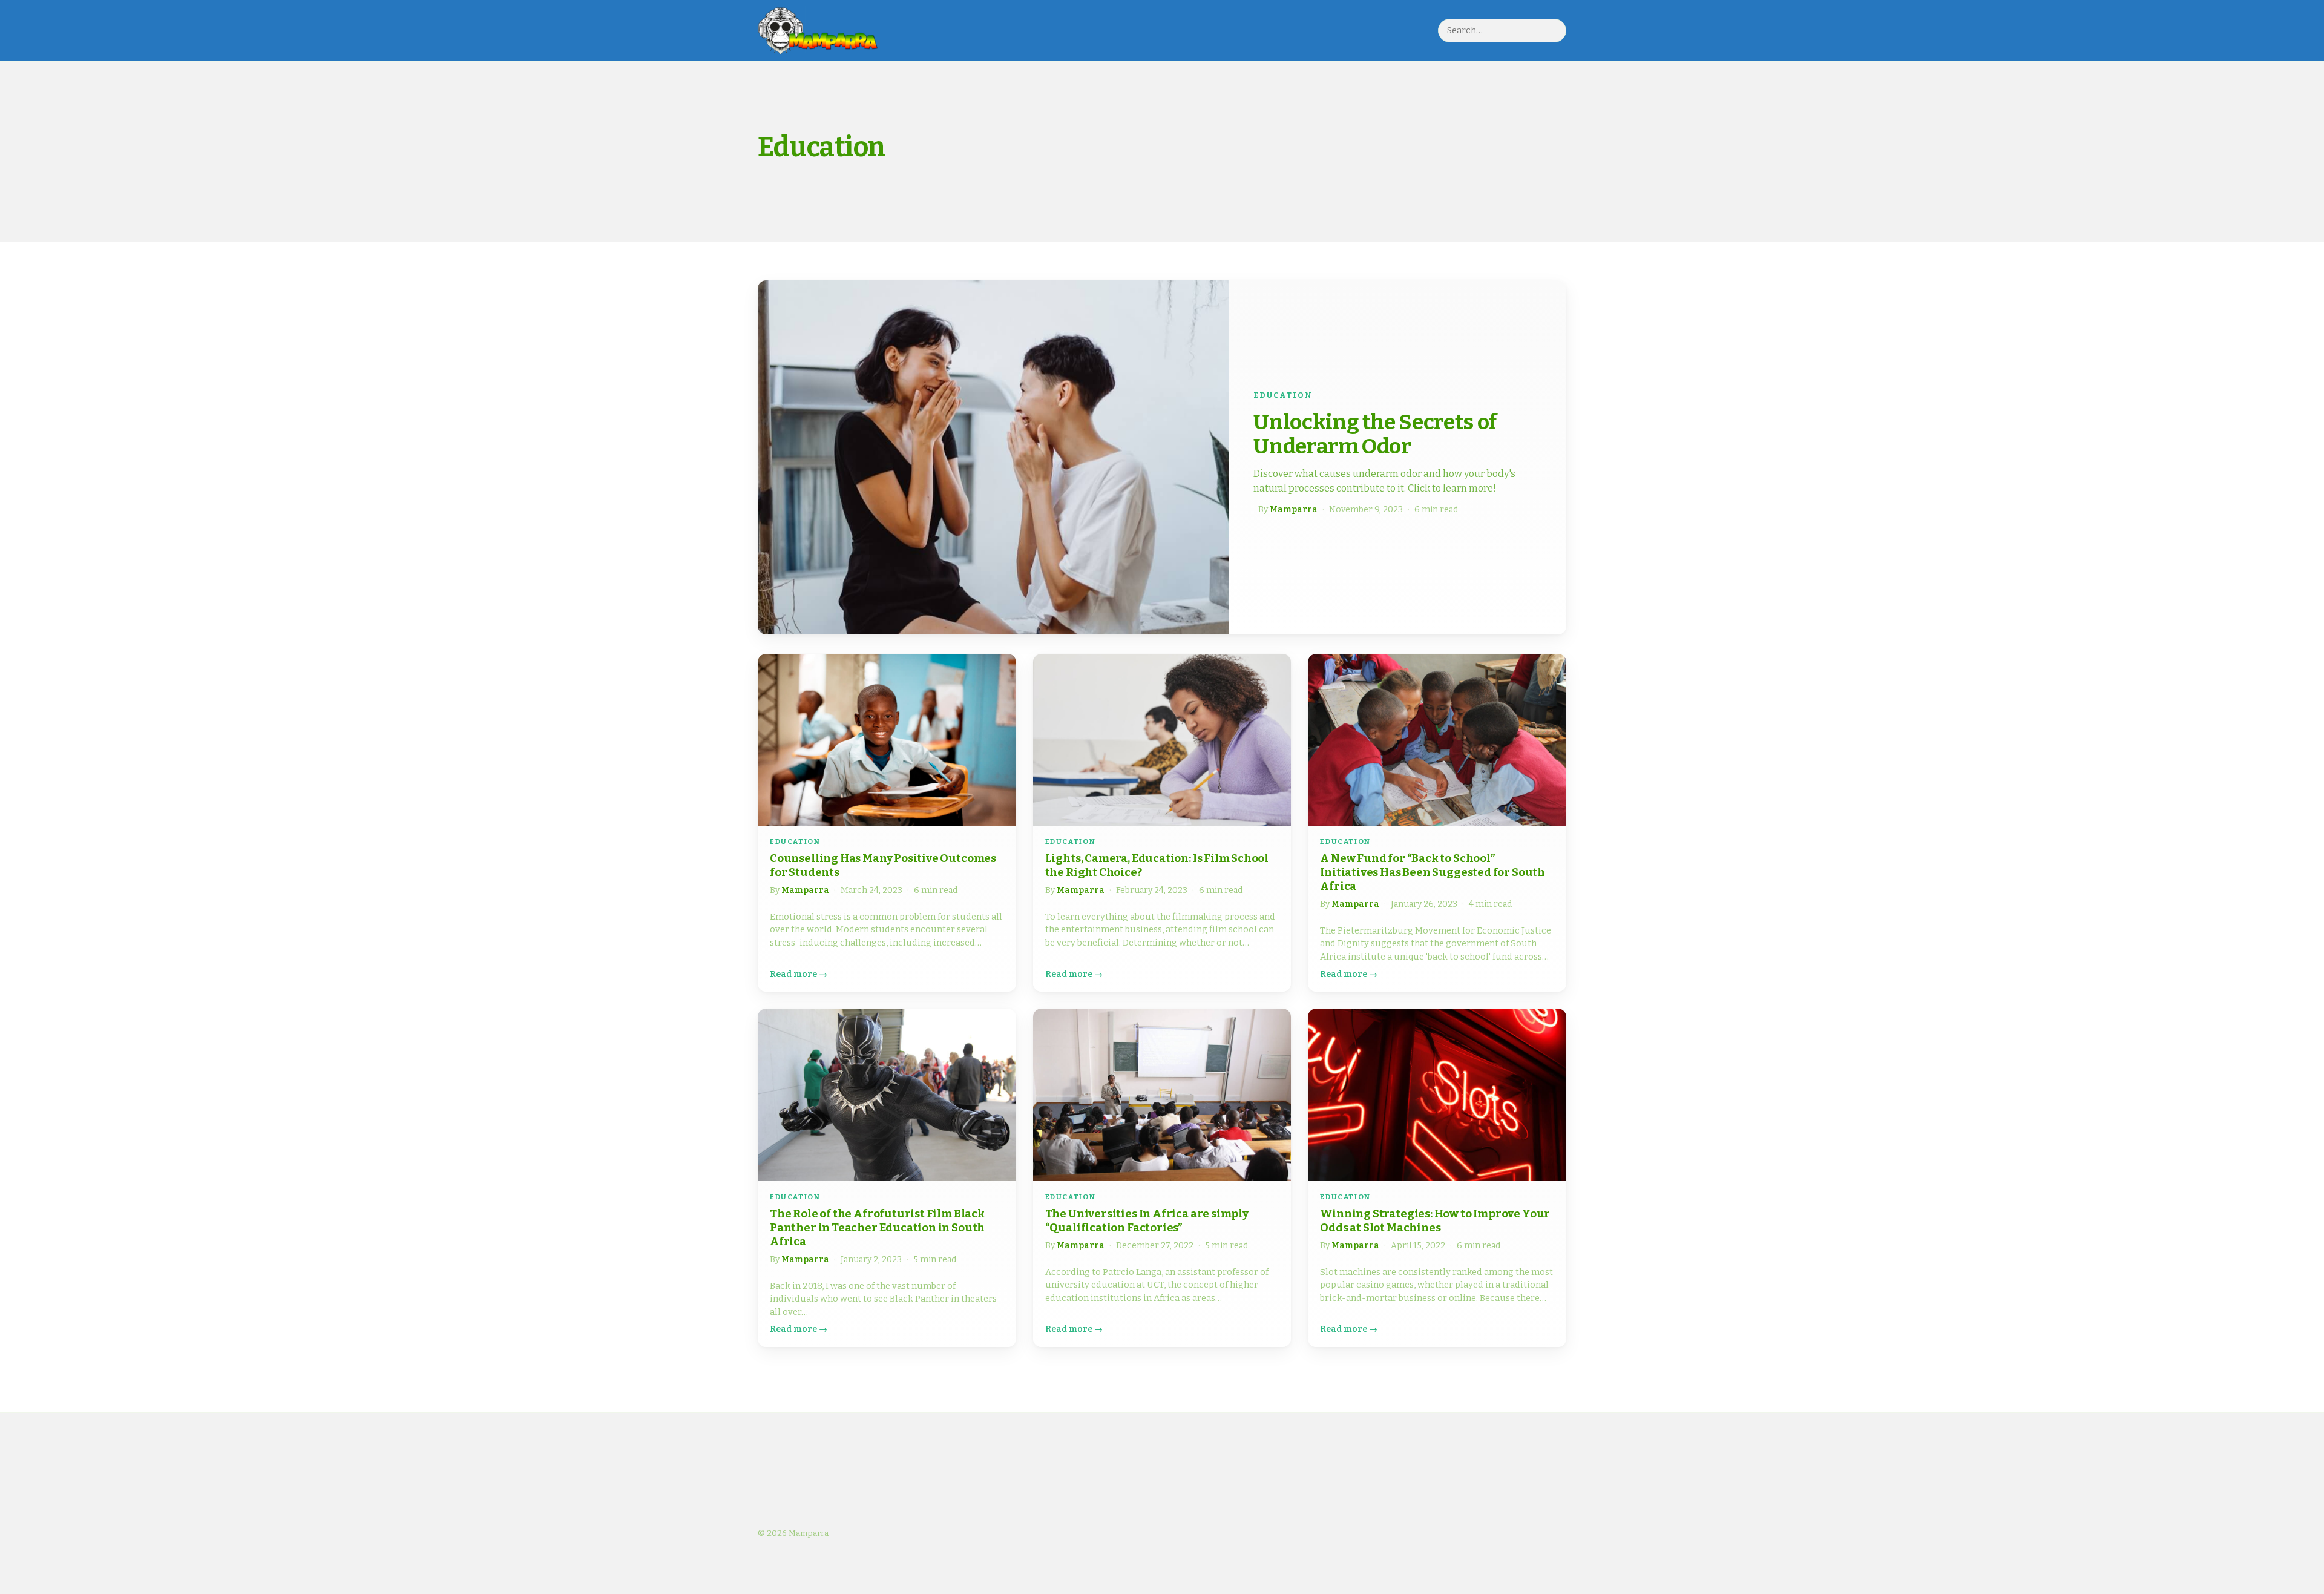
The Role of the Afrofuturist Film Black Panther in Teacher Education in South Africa (877, 1228)
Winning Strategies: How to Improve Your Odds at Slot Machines (1435, 1221)
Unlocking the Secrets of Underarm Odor (1375, 434)
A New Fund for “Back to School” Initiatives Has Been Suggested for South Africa (1433, 872)
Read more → (799, 974)
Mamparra (1294, 509)
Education (1283, 395)
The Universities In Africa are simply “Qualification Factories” (1147, 1221)
